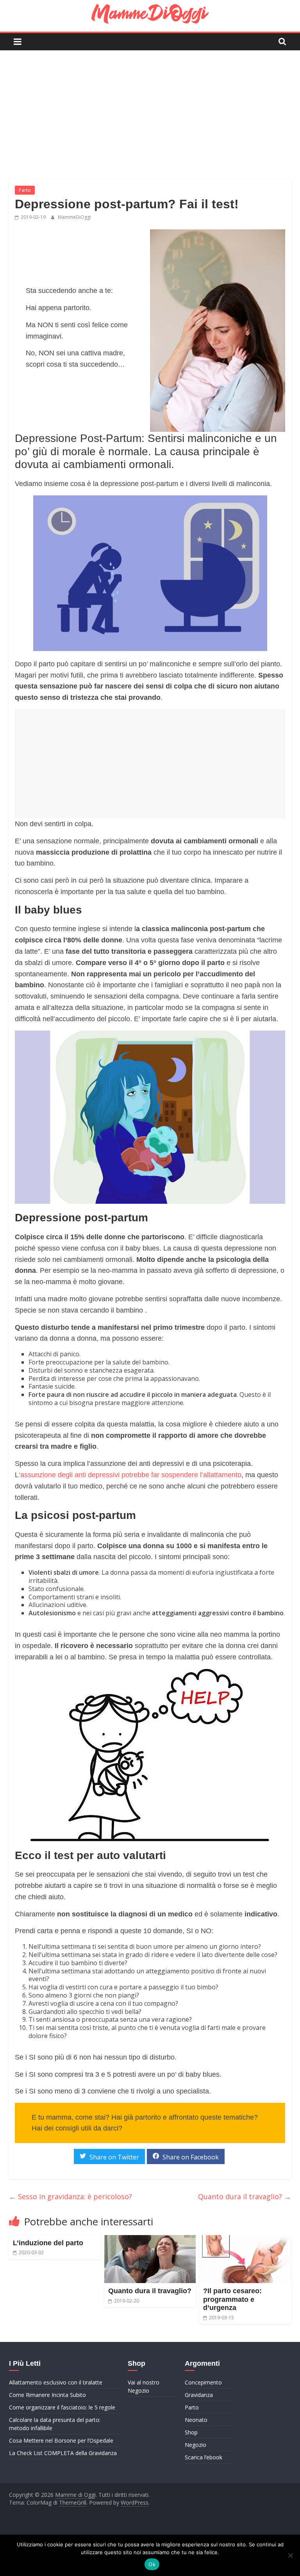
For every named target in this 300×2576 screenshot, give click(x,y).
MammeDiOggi (74, 217)
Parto (25, 190)
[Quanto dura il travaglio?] (150, 2240)
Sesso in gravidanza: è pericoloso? (71, 2196)
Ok (152, 2564)
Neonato (196, 2420)
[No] (290, 2555)
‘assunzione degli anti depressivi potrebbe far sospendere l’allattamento (130, 1475)
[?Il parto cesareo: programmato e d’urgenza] (245, 2240)
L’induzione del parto (48, 2243)
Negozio (196, 2445)
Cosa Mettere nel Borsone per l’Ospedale (61, 2440)
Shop (191, 2432)
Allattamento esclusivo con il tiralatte (56, 2382)
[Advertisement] (150, 109)
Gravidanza (199, 2395)
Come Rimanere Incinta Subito (47, 2395)
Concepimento (203, 2382)
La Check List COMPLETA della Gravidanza (63, 2453)
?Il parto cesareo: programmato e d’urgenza (232, 2299)
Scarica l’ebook (204, 2457)
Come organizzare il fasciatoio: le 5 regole (62, 2407)
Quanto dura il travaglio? (245, 2196)
